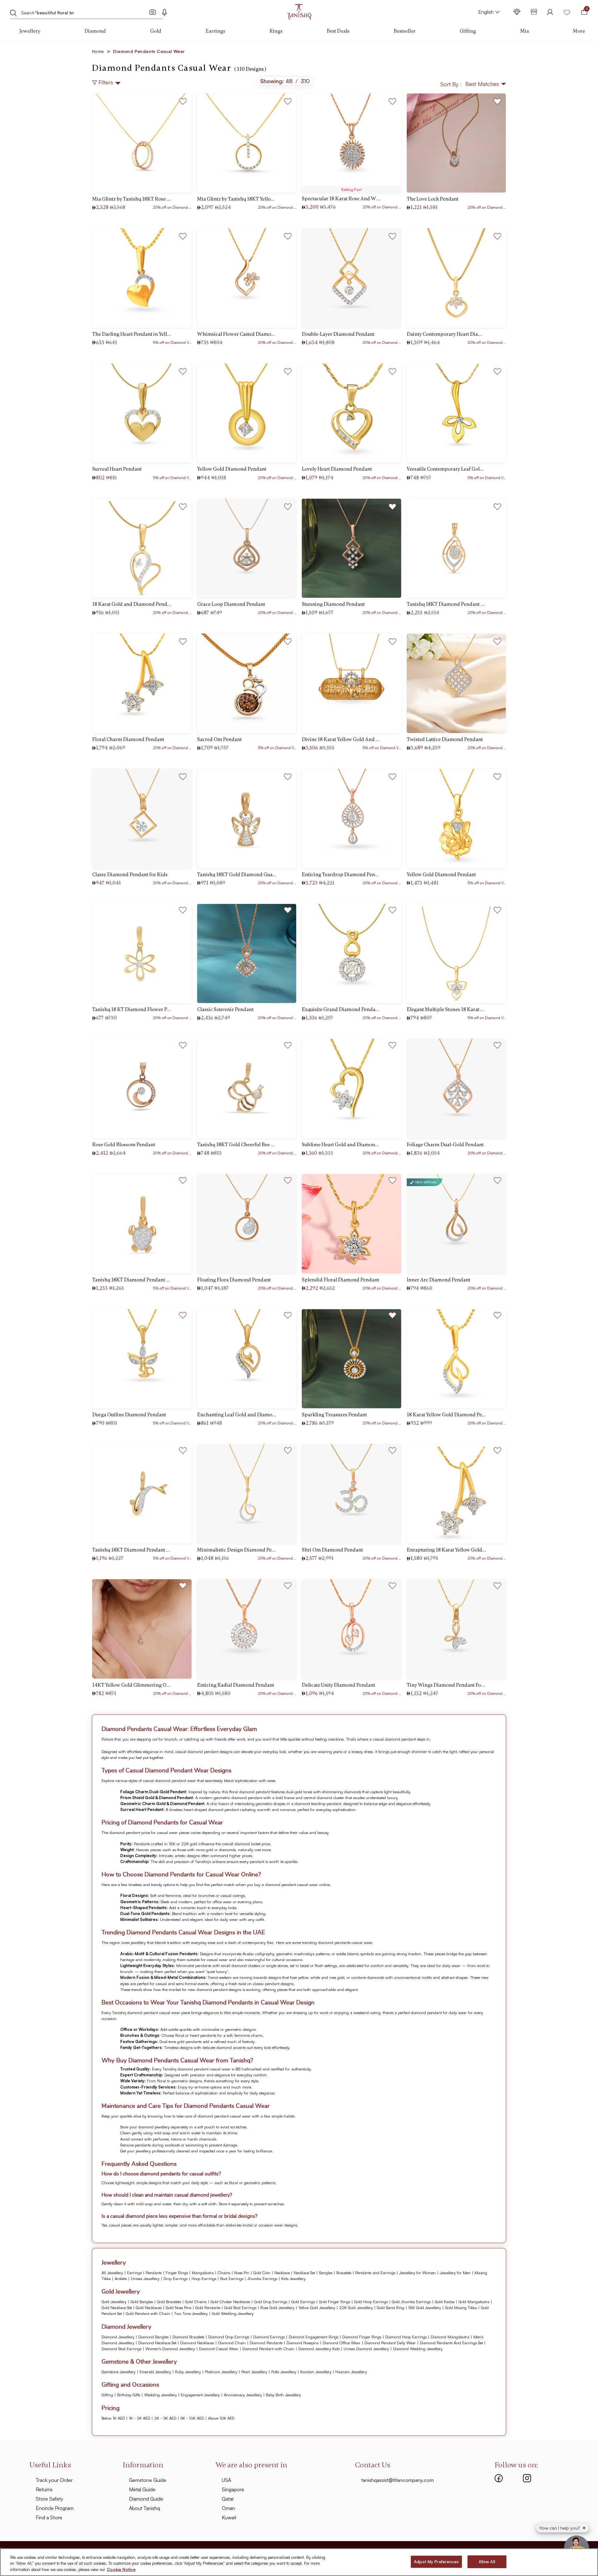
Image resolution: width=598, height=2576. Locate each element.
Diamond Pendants (266, 2343)
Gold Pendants (208, 2307)
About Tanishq (145, 2508)
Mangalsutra (203, 2273)
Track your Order (54, 2480)
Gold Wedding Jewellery (233, 2313)
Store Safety (50, 2499)
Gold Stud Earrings (240, 2307)
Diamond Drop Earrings (229, 2337)
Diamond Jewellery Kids (319, 2349)
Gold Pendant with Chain (148, 2313)
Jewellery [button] (30, 31)
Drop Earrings (176, 2279)
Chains (224, 2273)
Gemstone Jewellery (119, 2372)
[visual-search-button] (153, 12)
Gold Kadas (445, 2302)
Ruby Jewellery (188, 2372)
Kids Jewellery (293, 2279)
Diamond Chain (232, 2343)
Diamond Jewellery (118, 2337)
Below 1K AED (113, 2418)
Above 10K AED (221, 2418)
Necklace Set (304, 2273)
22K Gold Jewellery (356, 2307)
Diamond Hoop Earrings (406, 2337)
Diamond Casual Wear (219, 2349)
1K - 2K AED (140, 2418)
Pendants (154, 2273)
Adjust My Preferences (436, 2561)
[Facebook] (499, 2478)
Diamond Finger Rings (362, 2337)
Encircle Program (55, 2508)
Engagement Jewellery (200, 2395)
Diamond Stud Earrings (121, 2349)
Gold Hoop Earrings (371, 2302)
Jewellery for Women (418, 2273)
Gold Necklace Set (117, 2307)
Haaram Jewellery (351, 2372)
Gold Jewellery (114, 2302)
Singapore (233, 2489)
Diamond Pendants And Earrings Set (451, 2343)
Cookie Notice (121, 2569)
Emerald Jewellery (155, 2372)
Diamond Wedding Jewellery (418, 2349)
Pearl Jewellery (254, 2372)
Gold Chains (196, 2302)
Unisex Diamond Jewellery (366, 2349)
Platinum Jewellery (221, 2372)
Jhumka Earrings (262, 2279)
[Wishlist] (567, 12)
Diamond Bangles (153, 2337)
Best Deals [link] (338, 31)
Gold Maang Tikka (461, 2307)
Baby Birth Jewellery (283, 2395)
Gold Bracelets (169, 2302)
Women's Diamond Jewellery (170, 2349)
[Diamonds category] (517, 12)
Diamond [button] (95, 31)
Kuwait (229, 2517)
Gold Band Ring (391, 2307)
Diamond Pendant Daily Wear (390, 2343)
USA (226, 2480)
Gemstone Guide (148, 2480)
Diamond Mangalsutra (450, 2337)
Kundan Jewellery (316, 2372)
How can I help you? (560, 2528)
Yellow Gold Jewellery (317, 2307)
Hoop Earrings (204, 2279)
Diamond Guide (146, 2499)
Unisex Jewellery (145, 2279)
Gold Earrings (303, 2302)
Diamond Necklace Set (157, 2343)
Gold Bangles (142, 2302)
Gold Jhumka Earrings (411, 2302)
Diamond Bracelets (188, 2337)
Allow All (487, 2561)
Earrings (134, 2273)
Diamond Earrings (269, 2337)
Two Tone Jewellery (191, 2313)
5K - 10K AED (192, 2418)
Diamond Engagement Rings (313, 2337)
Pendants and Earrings (375, 2273)
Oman (228, 2508)
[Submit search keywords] (13, 13)
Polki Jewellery (284, 2372)
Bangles (326, 2273)
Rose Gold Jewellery (277, 2307)
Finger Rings (177, 2273)
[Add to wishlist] (183, 100)
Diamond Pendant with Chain (268, 2349)
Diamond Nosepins (303, 2343)
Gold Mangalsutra (474, 2302)
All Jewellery (112, 2273)
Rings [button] (276, 31)
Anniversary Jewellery (243, 2395)
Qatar (228, 2499)
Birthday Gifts (129, 2395)
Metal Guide (142, 2489)
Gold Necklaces (149, 2307)
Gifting (107, 2395)
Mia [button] (524, 31)
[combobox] (80, 12)
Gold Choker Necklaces (230, 2302)
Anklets (121, 2279)
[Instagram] (527, 2478)
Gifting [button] (468, 31)
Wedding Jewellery (161, 2395)
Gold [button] (156, 31)
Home (101, 51)
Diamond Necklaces (197, 2343)
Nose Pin (242, 2273)
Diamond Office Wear (342, 2343)
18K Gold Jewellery (425, 2307)
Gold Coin (262, 2273)
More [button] (579, 31)
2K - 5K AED (165, 2418)
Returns (44, 2489)
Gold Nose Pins (178, 2307)
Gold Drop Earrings (271, 2302)
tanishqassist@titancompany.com (398, 2480)
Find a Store (49, 2517)
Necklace (282, 2273)
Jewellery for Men (455, 2273)
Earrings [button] (215, 31)
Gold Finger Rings (335, 2302)
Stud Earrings (232, 2279)
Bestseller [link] (405, 31)
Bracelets (344, 2273)
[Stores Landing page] (534, 12)
